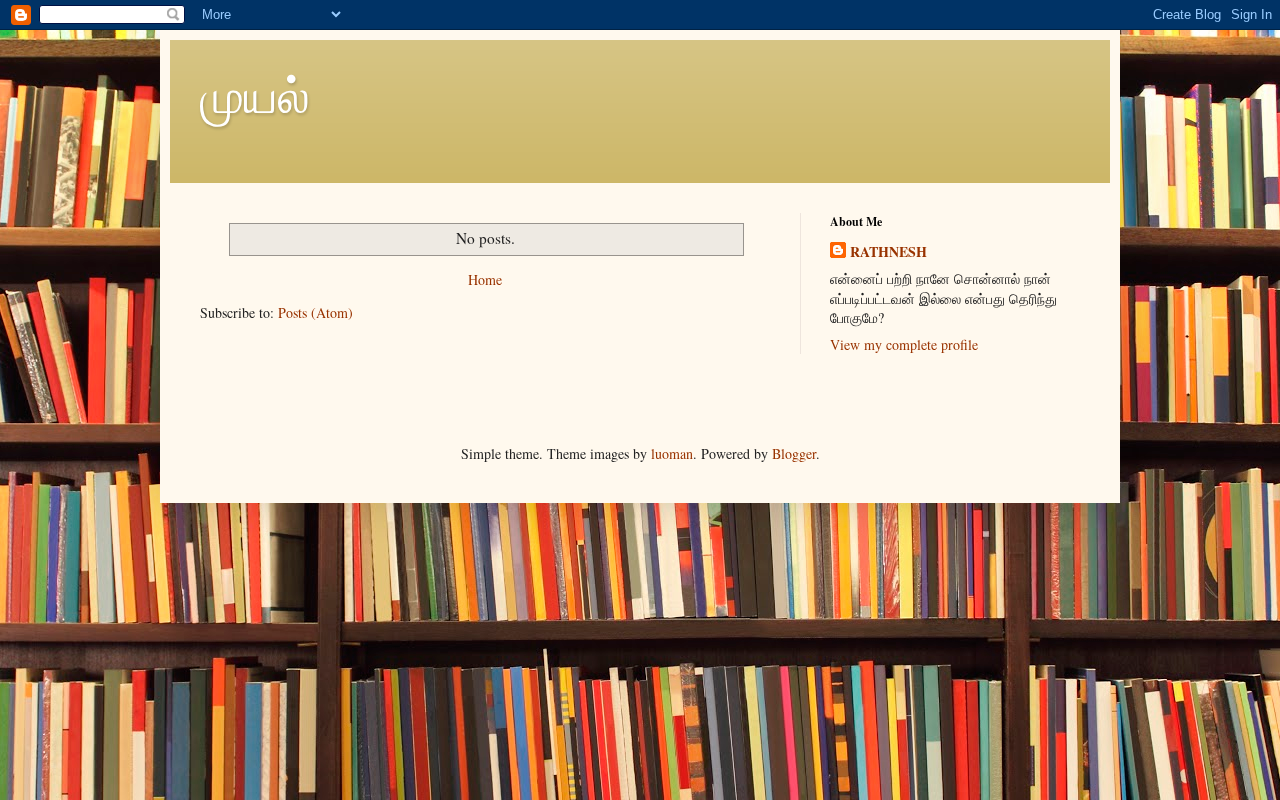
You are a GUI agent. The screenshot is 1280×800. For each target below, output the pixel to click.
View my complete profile (904, 344)
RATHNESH (888, 252)
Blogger (794, 453)
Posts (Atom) (315, 312)
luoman (672, 453)
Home (485, 279)
